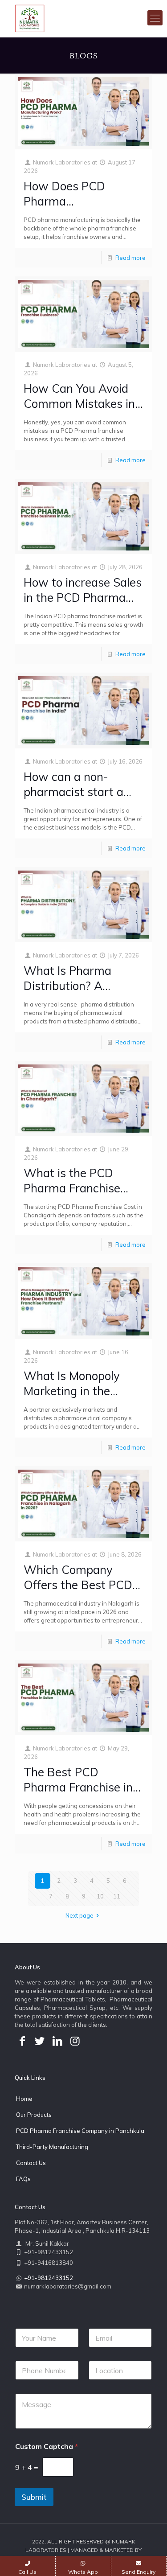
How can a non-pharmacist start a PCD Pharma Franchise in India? (73, 799)
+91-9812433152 (49, 2278)
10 (100, 1896)
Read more (130, 258)
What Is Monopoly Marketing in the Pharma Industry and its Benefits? (80, 1399)
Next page (79, 1915)
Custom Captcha (47, 2447)
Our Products (34, 2115)
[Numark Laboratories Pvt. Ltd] (30, 18)
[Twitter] (40, 2041)
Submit (34, 2497)
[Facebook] (22, 2041)
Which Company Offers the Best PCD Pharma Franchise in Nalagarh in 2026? (78, 1592)
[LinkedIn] (57, 2041)
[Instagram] (75, 2041)
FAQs (23, 2179)
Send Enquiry (138, 2572)
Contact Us (31, 2163)
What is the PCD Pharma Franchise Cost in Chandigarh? (77, 1188)
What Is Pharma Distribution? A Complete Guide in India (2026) (72, 993)
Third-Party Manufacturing (52, 2147)
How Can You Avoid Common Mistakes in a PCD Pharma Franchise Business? (79, 411)
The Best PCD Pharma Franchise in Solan (78, 1787)
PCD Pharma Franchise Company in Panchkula (80, 2131)
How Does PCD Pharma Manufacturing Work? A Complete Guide (81, 209)
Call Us (27, 2572)
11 (117, 1896)
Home (24, 2099)
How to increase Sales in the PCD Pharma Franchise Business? (83, 598)
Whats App (83, 2572)
